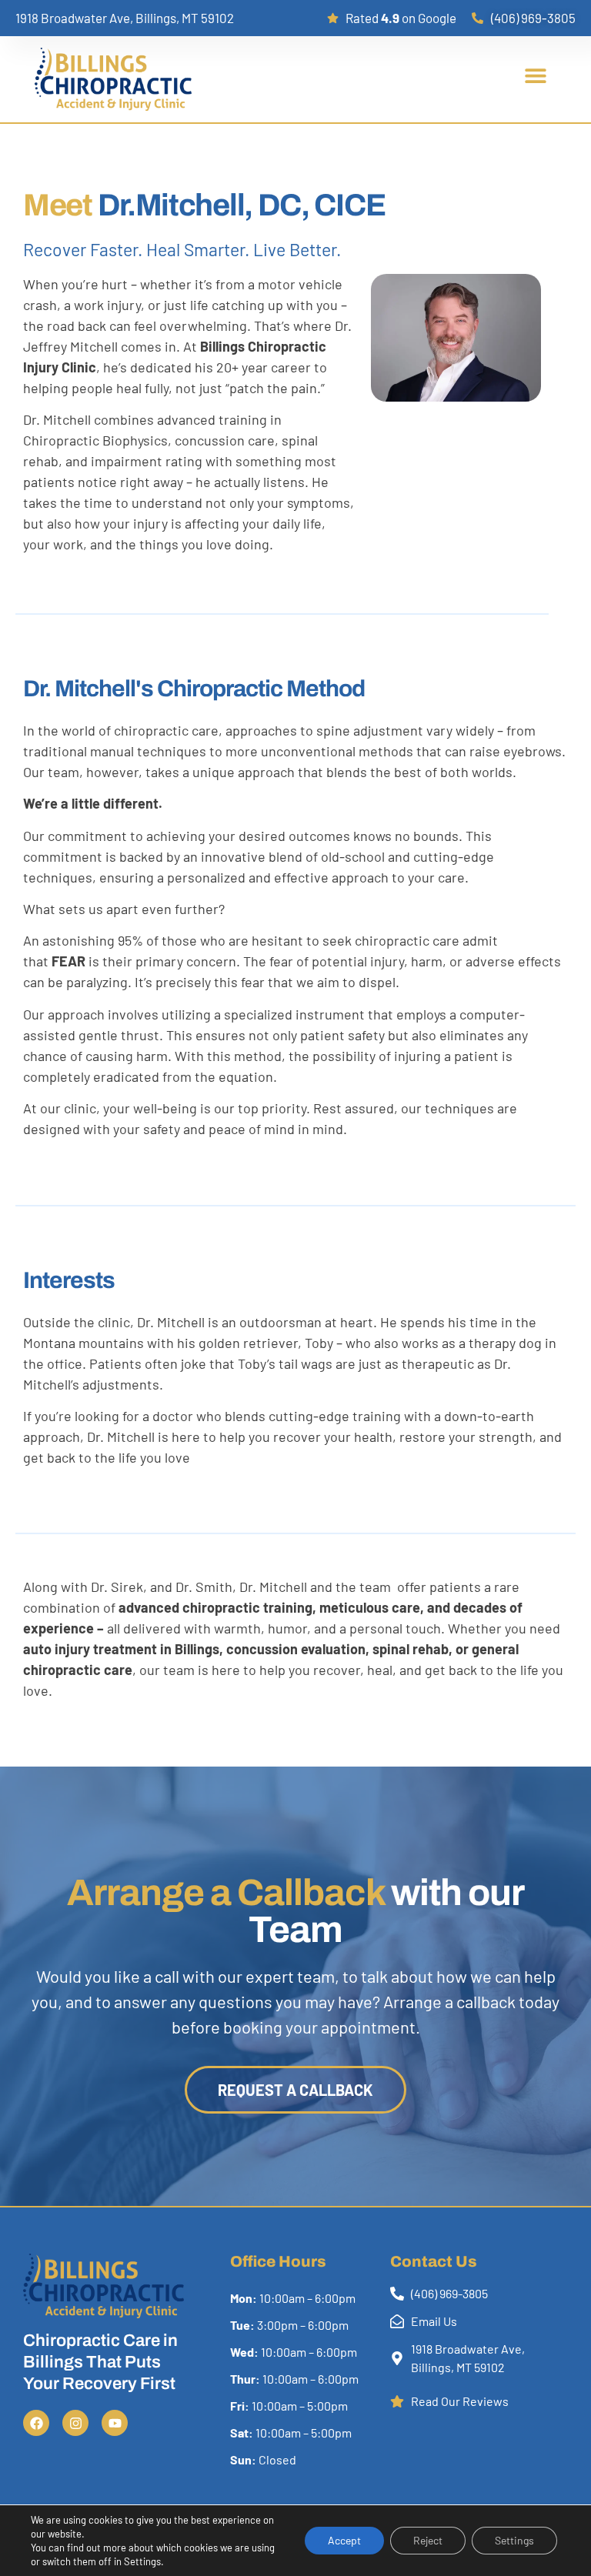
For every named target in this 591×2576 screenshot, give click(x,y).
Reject (428, 2540)
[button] (535, 76)
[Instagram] (75, 2423)
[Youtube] (115, 2423)
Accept (344, 2540)
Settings (514, 2540)
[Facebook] (36, 2423)
